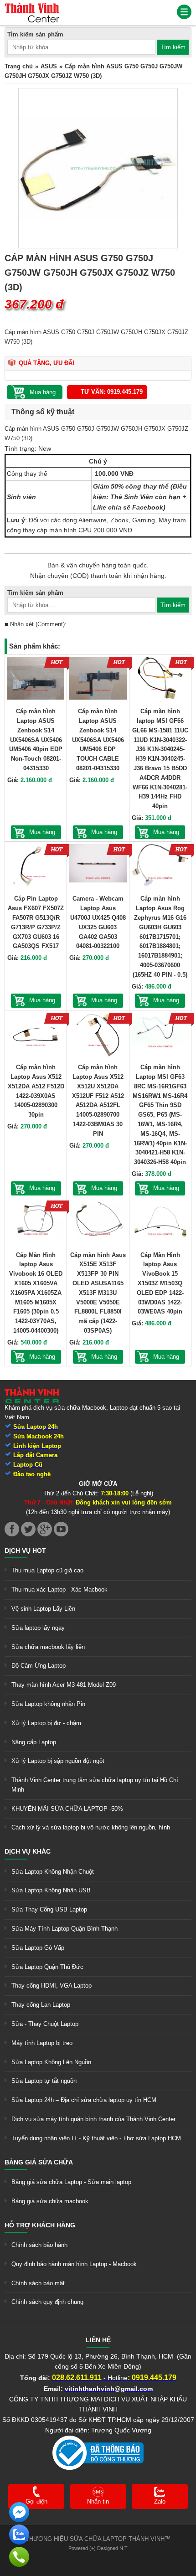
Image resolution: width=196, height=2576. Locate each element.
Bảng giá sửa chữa (39, 2162)
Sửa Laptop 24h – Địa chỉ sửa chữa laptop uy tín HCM (84, 2100)
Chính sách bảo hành (39, 2245)
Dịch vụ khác (28, 1851)
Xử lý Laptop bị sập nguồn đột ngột (58, 1761)
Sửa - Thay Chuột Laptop (45, 2024)
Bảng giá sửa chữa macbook (50, 2201)
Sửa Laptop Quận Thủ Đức (47, 1967)
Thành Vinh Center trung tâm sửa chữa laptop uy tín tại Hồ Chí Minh (95, 1785)
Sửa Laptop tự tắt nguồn (44, 2081)
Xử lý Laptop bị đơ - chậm (46, 1723)
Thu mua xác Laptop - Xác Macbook (59, 1589)
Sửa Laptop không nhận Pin (48, 1704)
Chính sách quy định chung (47, 2302)
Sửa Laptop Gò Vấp (38, 1948)
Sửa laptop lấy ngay (38, 1628)
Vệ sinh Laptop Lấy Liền (43, 1609)
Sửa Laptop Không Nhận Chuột (53, 1872)
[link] (32, 7)
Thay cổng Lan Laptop (41, 2005)
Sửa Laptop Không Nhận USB (51, 1890)
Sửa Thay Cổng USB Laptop (49, 1909)
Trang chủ (19, 66)
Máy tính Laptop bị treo (42, 2043)
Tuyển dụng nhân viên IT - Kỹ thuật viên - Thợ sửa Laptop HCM (96, 2138)
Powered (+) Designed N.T (98, 2548)
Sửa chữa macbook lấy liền (48, 1647)
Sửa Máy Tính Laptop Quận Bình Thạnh (64, 1929)
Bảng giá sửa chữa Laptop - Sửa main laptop (71, 2182)
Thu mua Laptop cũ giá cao (47, 1570)
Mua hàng (42, 832)
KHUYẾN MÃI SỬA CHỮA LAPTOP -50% (67, 1809)
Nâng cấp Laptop (34, 1742)
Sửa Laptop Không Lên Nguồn (51, 2062)
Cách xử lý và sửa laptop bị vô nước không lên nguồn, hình (91, 1827)
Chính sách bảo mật (38, 2283)
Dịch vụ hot (25, 1551)
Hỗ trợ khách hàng (40, 2225)
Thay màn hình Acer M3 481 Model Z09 (64, 1685)
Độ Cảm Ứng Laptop (39, 1666)
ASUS (49, 66)
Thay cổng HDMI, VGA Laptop (52, 1986)
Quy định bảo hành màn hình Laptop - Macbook (74, 2264)
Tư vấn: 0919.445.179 (112, 392)
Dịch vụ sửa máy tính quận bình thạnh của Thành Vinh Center (93, 2119)
